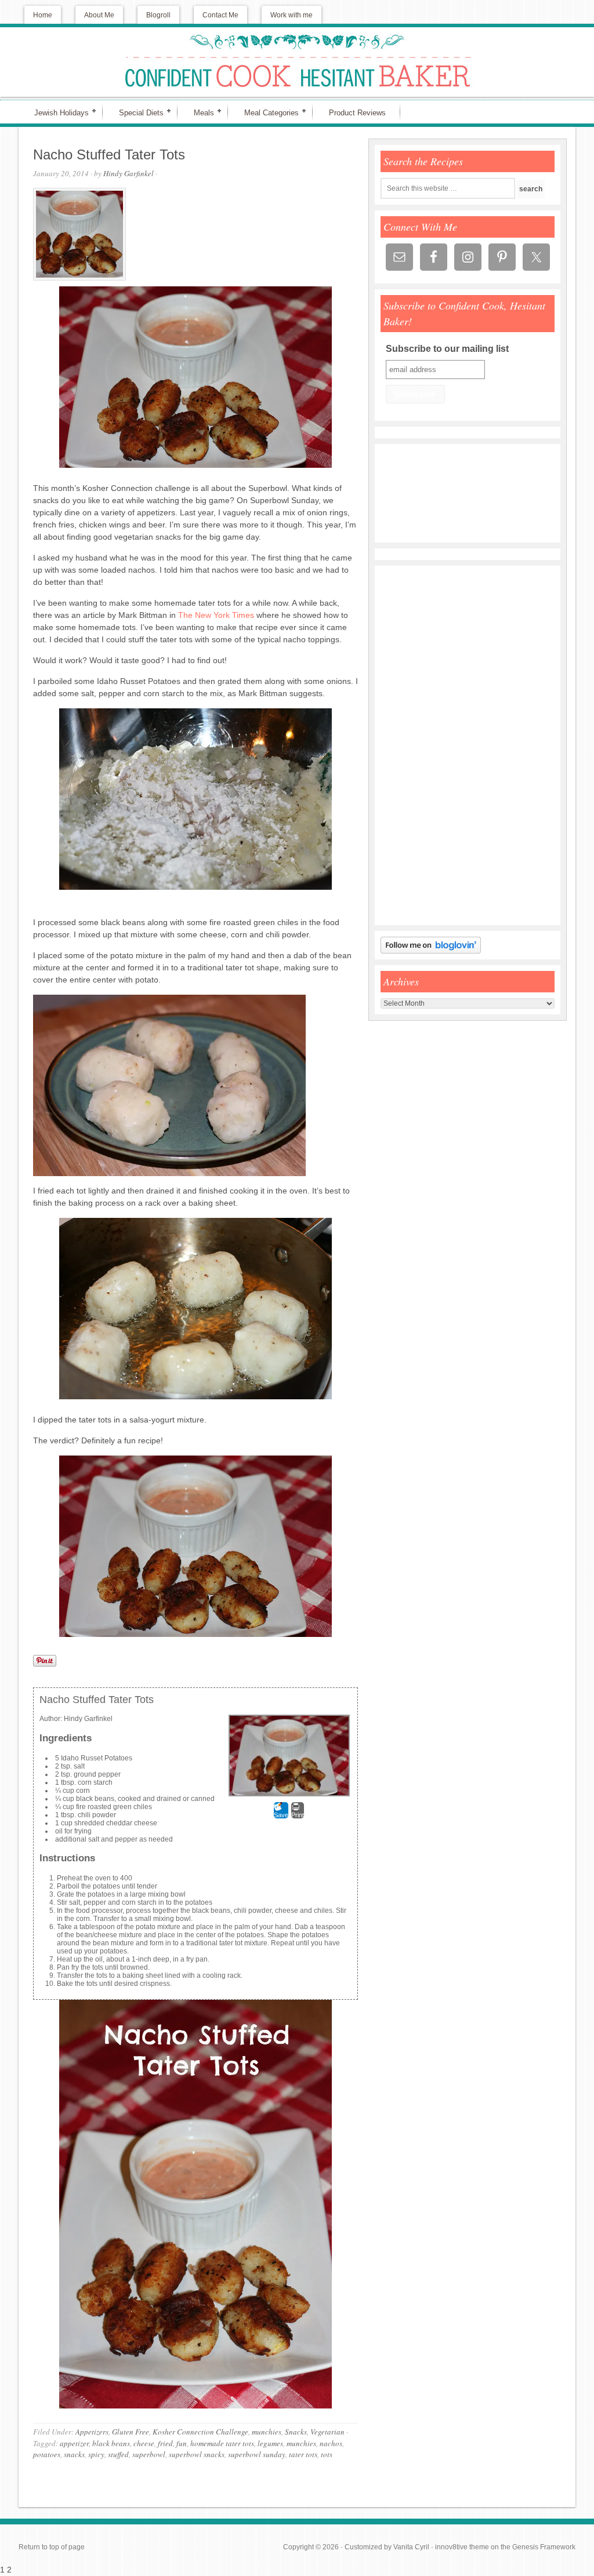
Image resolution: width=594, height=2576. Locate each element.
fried (165, 2443)
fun (182, 2443)
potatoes (47, 2454)
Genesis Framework (544, 2547)
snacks (74, 2454)
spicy (96, 2454)
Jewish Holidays (57, 112)
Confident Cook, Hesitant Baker (297, 62)
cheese (144, 2443)
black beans (111, 2443)
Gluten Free (131, 2432)
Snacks (296, 2432)
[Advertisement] (415, 745)
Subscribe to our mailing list (447, 349)
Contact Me (220, 15)
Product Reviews (357, 113)
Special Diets (136, 112)
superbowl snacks (197, 2454)
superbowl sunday (257, 2454)
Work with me (291, 15)
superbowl (149, 2454)
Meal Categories (267, 112)
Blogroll (158, 15)
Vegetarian (327, 2432)
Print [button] (298, 1815)
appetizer (74, 2443)
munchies (267, 2432)
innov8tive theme (462, 2547)
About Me (99, 15)
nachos (331, 2443)
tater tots (303, 2454)
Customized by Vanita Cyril (387, 2547)
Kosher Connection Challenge (200, 2432)
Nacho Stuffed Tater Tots (109, 154)
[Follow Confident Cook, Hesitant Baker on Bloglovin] (431, 951)
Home (43, 15)
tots (327, 2454)
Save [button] (281, 1815)
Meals (199, 112)
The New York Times (216, 615)
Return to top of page (52, 2547)
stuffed (118, 2454)
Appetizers (92, 2432)
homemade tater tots (222, 2443)
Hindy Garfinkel (128, 173)
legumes (270, 2443)
